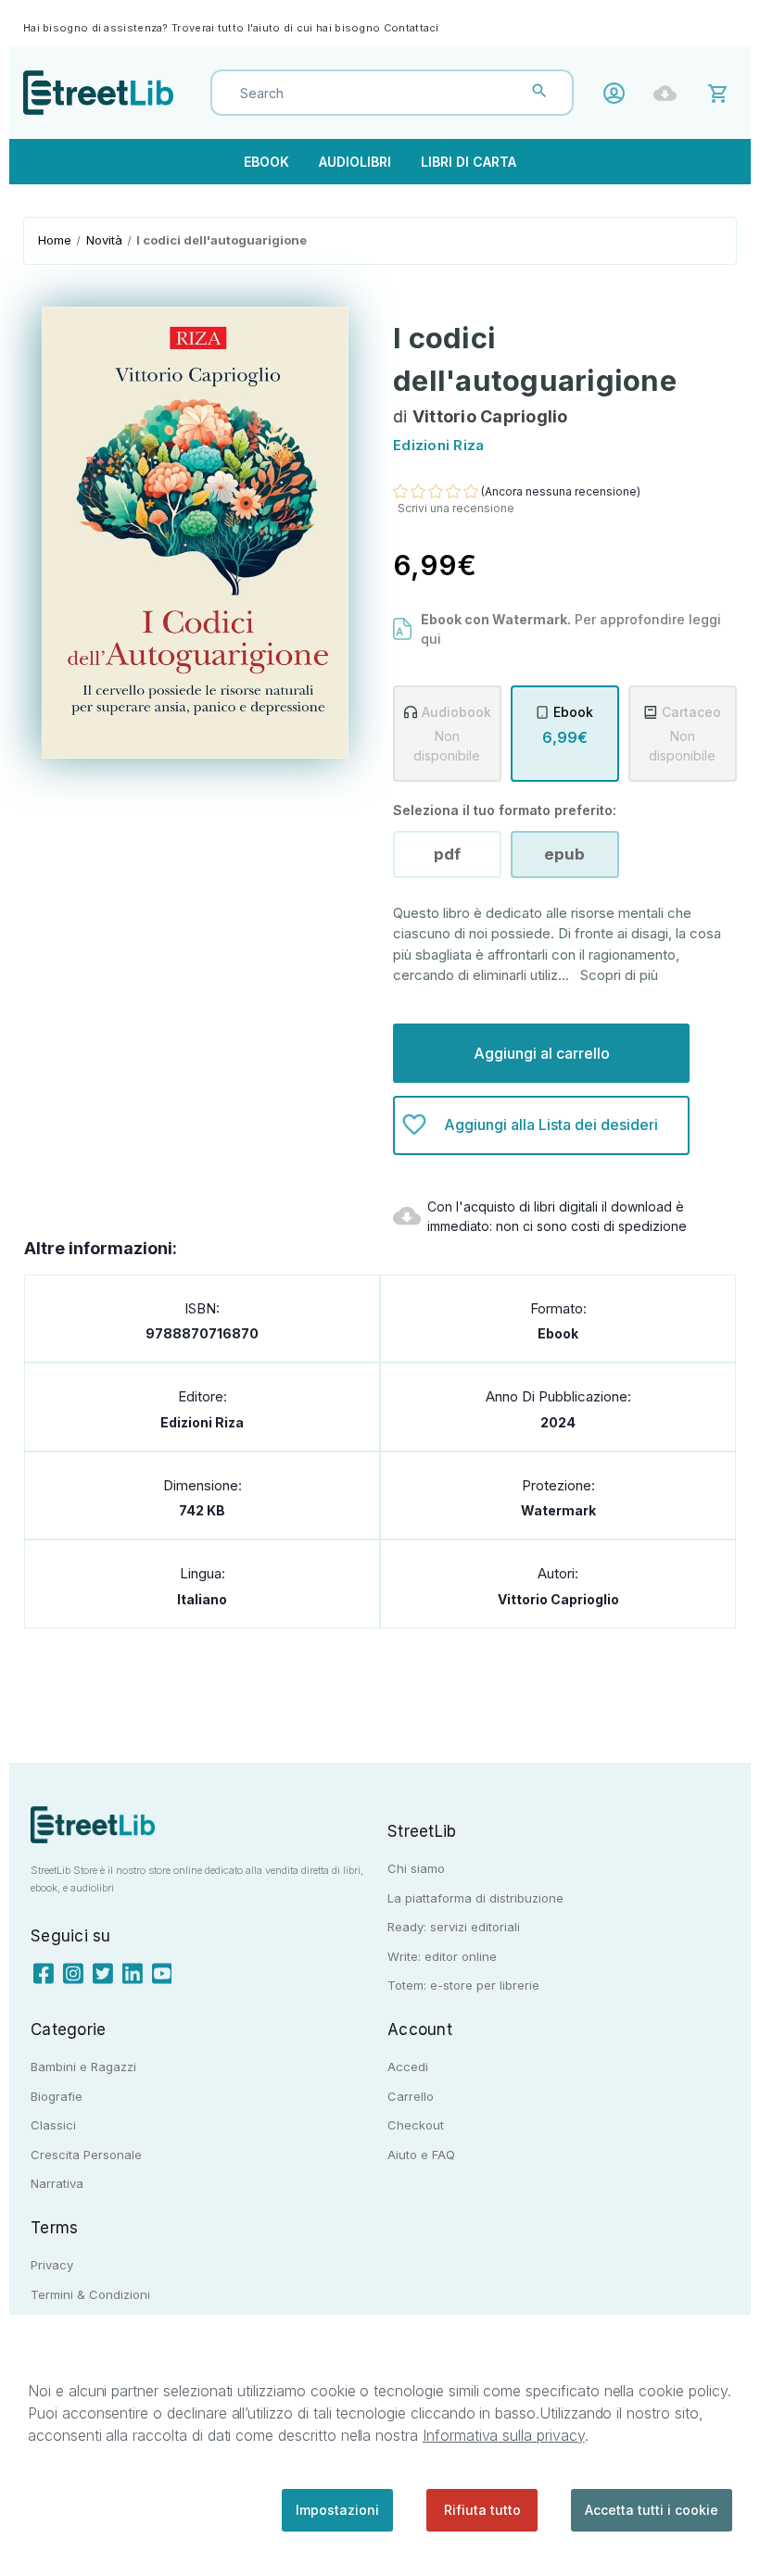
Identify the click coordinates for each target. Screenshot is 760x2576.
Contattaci (412, 28)
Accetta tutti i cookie (652, 2510)
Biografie (57, 2096)
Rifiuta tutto (482, 2510)
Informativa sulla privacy (504, 2435)
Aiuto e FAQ (421, 2155)
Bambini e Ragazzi (83, 2067)
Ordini (670, 93)
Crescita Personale (86, 2155)
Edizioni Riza (202, 1422)
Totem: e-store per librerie (463, 1985)
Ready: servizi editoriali (454, 1927)
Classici (53, 2125)
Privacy (52, 2265)
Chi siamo (416, 1868)
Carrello (411, 2096)
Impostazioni (337, 2510)
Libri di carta (469, 162)
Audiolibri (355, 162)
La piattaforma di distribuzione (475, 1898)
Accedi (619, 93)
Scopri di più (619, 975)
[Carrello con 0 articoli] (721, 92)
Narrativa (57, 2183)
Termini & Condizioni (90, 2294)
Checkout (416, 2125)
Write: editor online (442, 1956)
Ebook (266, 162)
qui (431, 639)
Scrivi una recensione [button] (456, 508)
